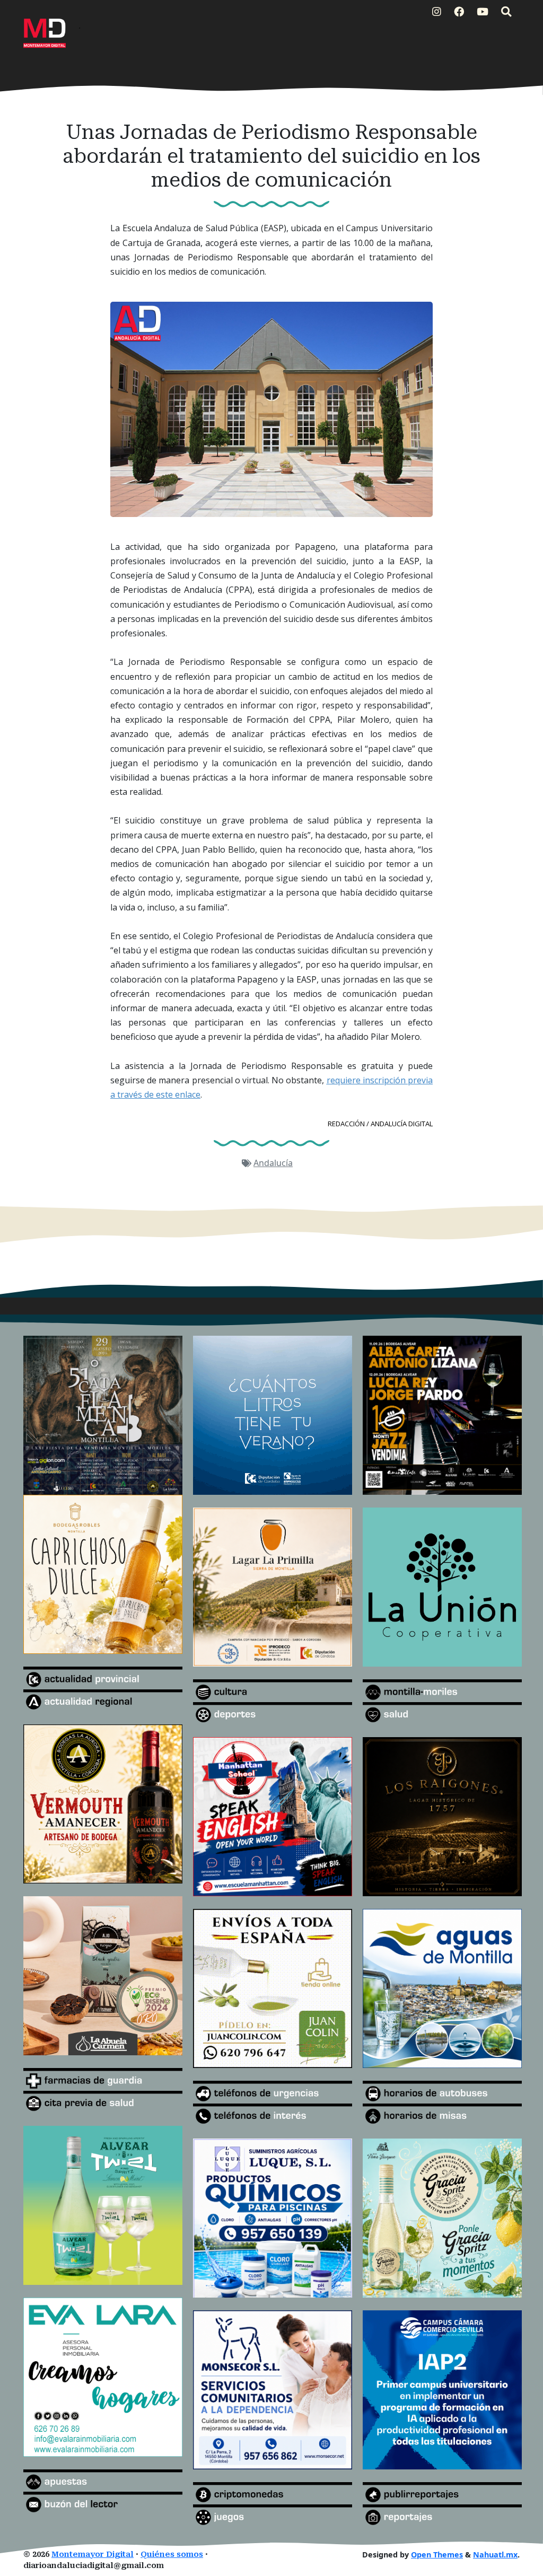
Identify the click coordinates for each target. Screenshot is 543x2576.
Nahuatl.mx (495, 2555)
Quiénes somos (172, 2555)
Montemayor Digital (93, 2555)
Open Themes (437, 2555)
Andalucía (273, 1163)
